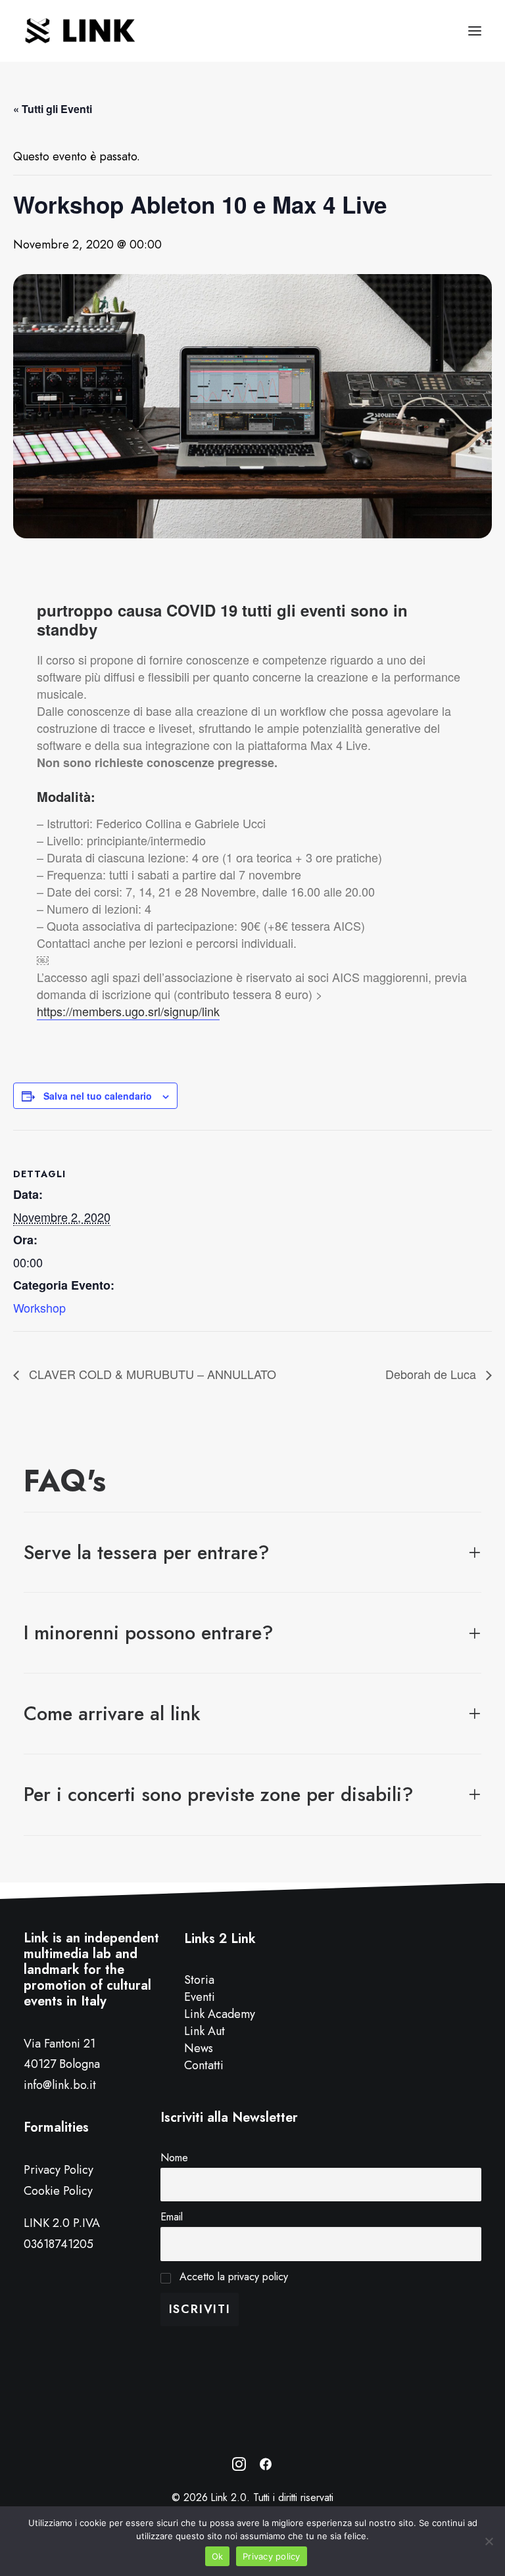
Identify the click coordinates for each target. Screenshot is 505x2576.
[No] (489, 2541)
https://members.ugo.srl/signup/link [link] (128, 1011)
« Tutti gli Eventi (53, 109)
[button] (475, 31)
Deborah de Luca (432, 1374)
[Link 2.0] (81, 31)
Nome (174, 2158)
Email (172, 2217)
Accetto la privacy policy (232, 2277)
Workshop (39, 1307)
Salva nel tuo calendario (98, 1096)
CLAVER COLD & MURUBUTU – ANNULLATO (151, 1374)
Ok (218, 2556)
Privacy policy (272, 2556)
